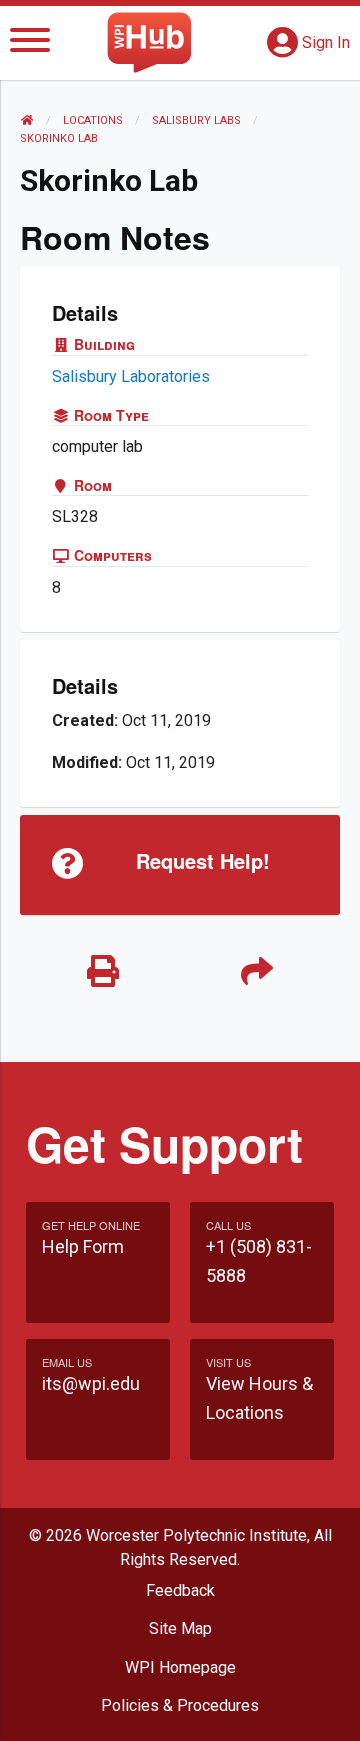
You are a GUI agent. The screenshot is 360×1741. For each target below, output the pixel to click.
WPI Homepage (180, 1667)
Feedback (180, 1590)
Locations (93, 120)
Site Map (180, 1628)
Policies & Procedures (180, 1705)
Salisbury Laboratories (131, 376)
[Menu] (30, 43)
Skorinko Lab (59, 138)
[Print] (103, 972)
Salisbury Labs (196, 120)
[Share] (257, 972)
